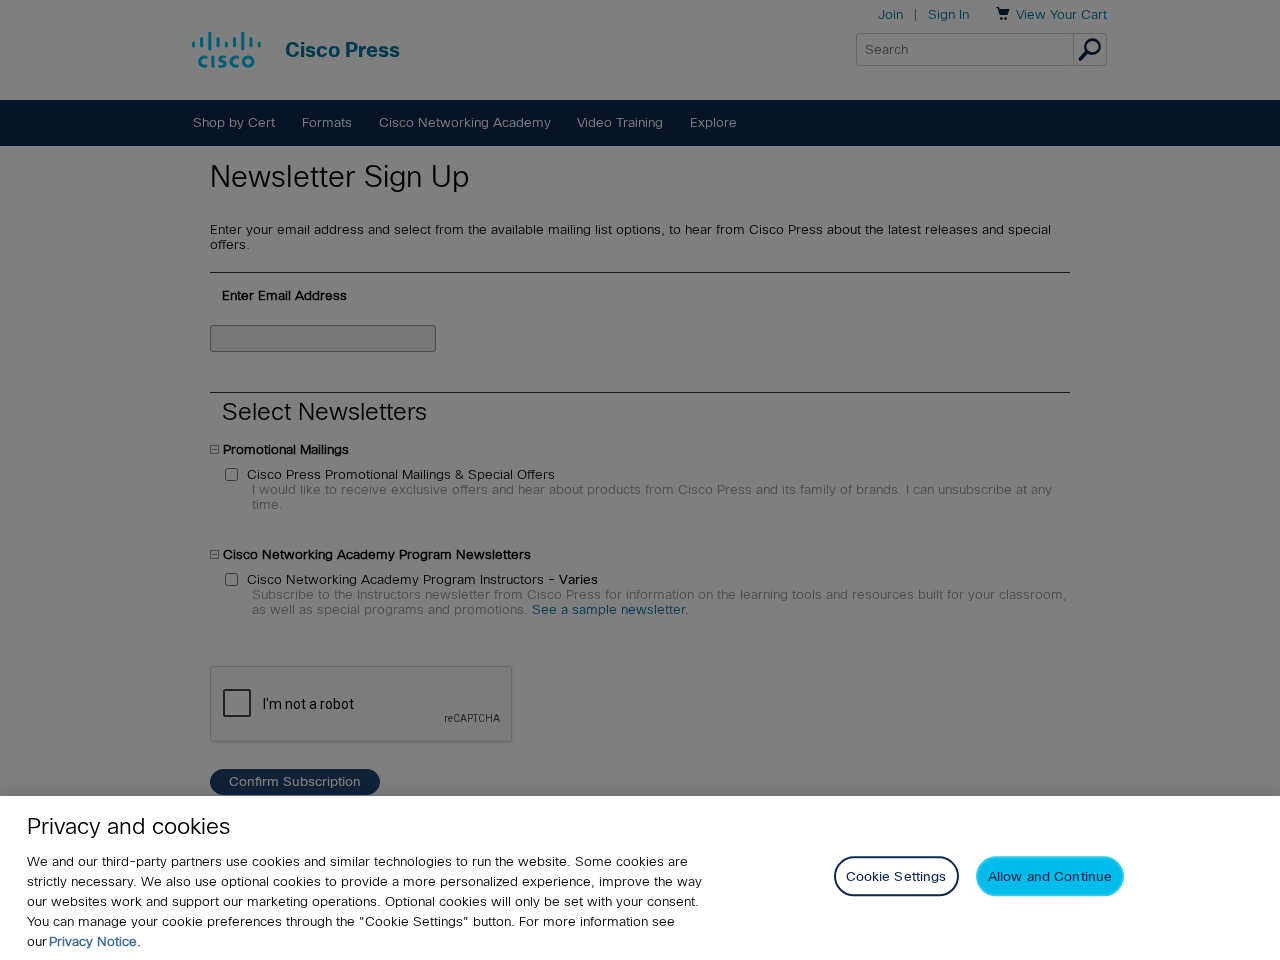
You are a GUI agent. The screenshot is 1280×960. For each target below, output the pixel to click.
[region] (640, 878)
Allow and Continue (1050, 876)
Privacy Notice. (95, 941)
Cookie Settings (896, 876)
